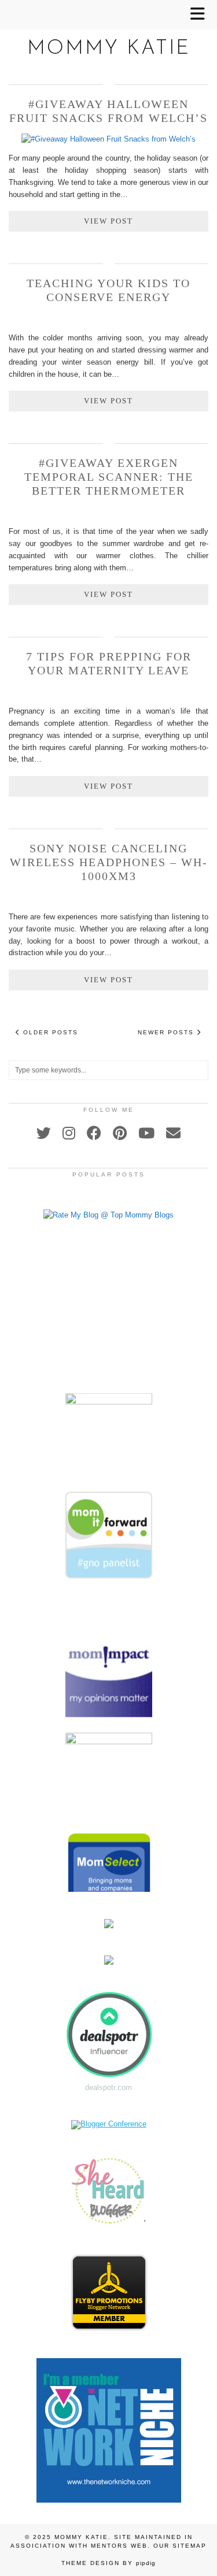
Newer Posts (167, 1032)
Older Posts (49, 1032)
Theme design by (108, 2563)
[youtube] (146, 1133)
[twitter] (44, 1133)
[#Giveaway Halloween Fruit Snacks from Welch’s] (108, 139)
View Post (108, 221)
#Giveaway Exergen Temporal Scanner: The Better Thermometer (109, 477)
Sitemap (190, 2546)
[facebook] (94, 1133)
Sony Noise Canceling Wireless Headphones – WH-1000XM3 (109, 862)
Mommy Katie (109, 49)
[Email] (173, 1133)
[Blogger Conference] (109, 2124)
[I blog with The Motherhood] (109, 1393)
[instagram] (69, 1133)
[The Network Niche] (109, 2500)
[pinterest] (120, 1133)
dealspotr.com (108, 2087)
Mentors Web (119, 2546)
